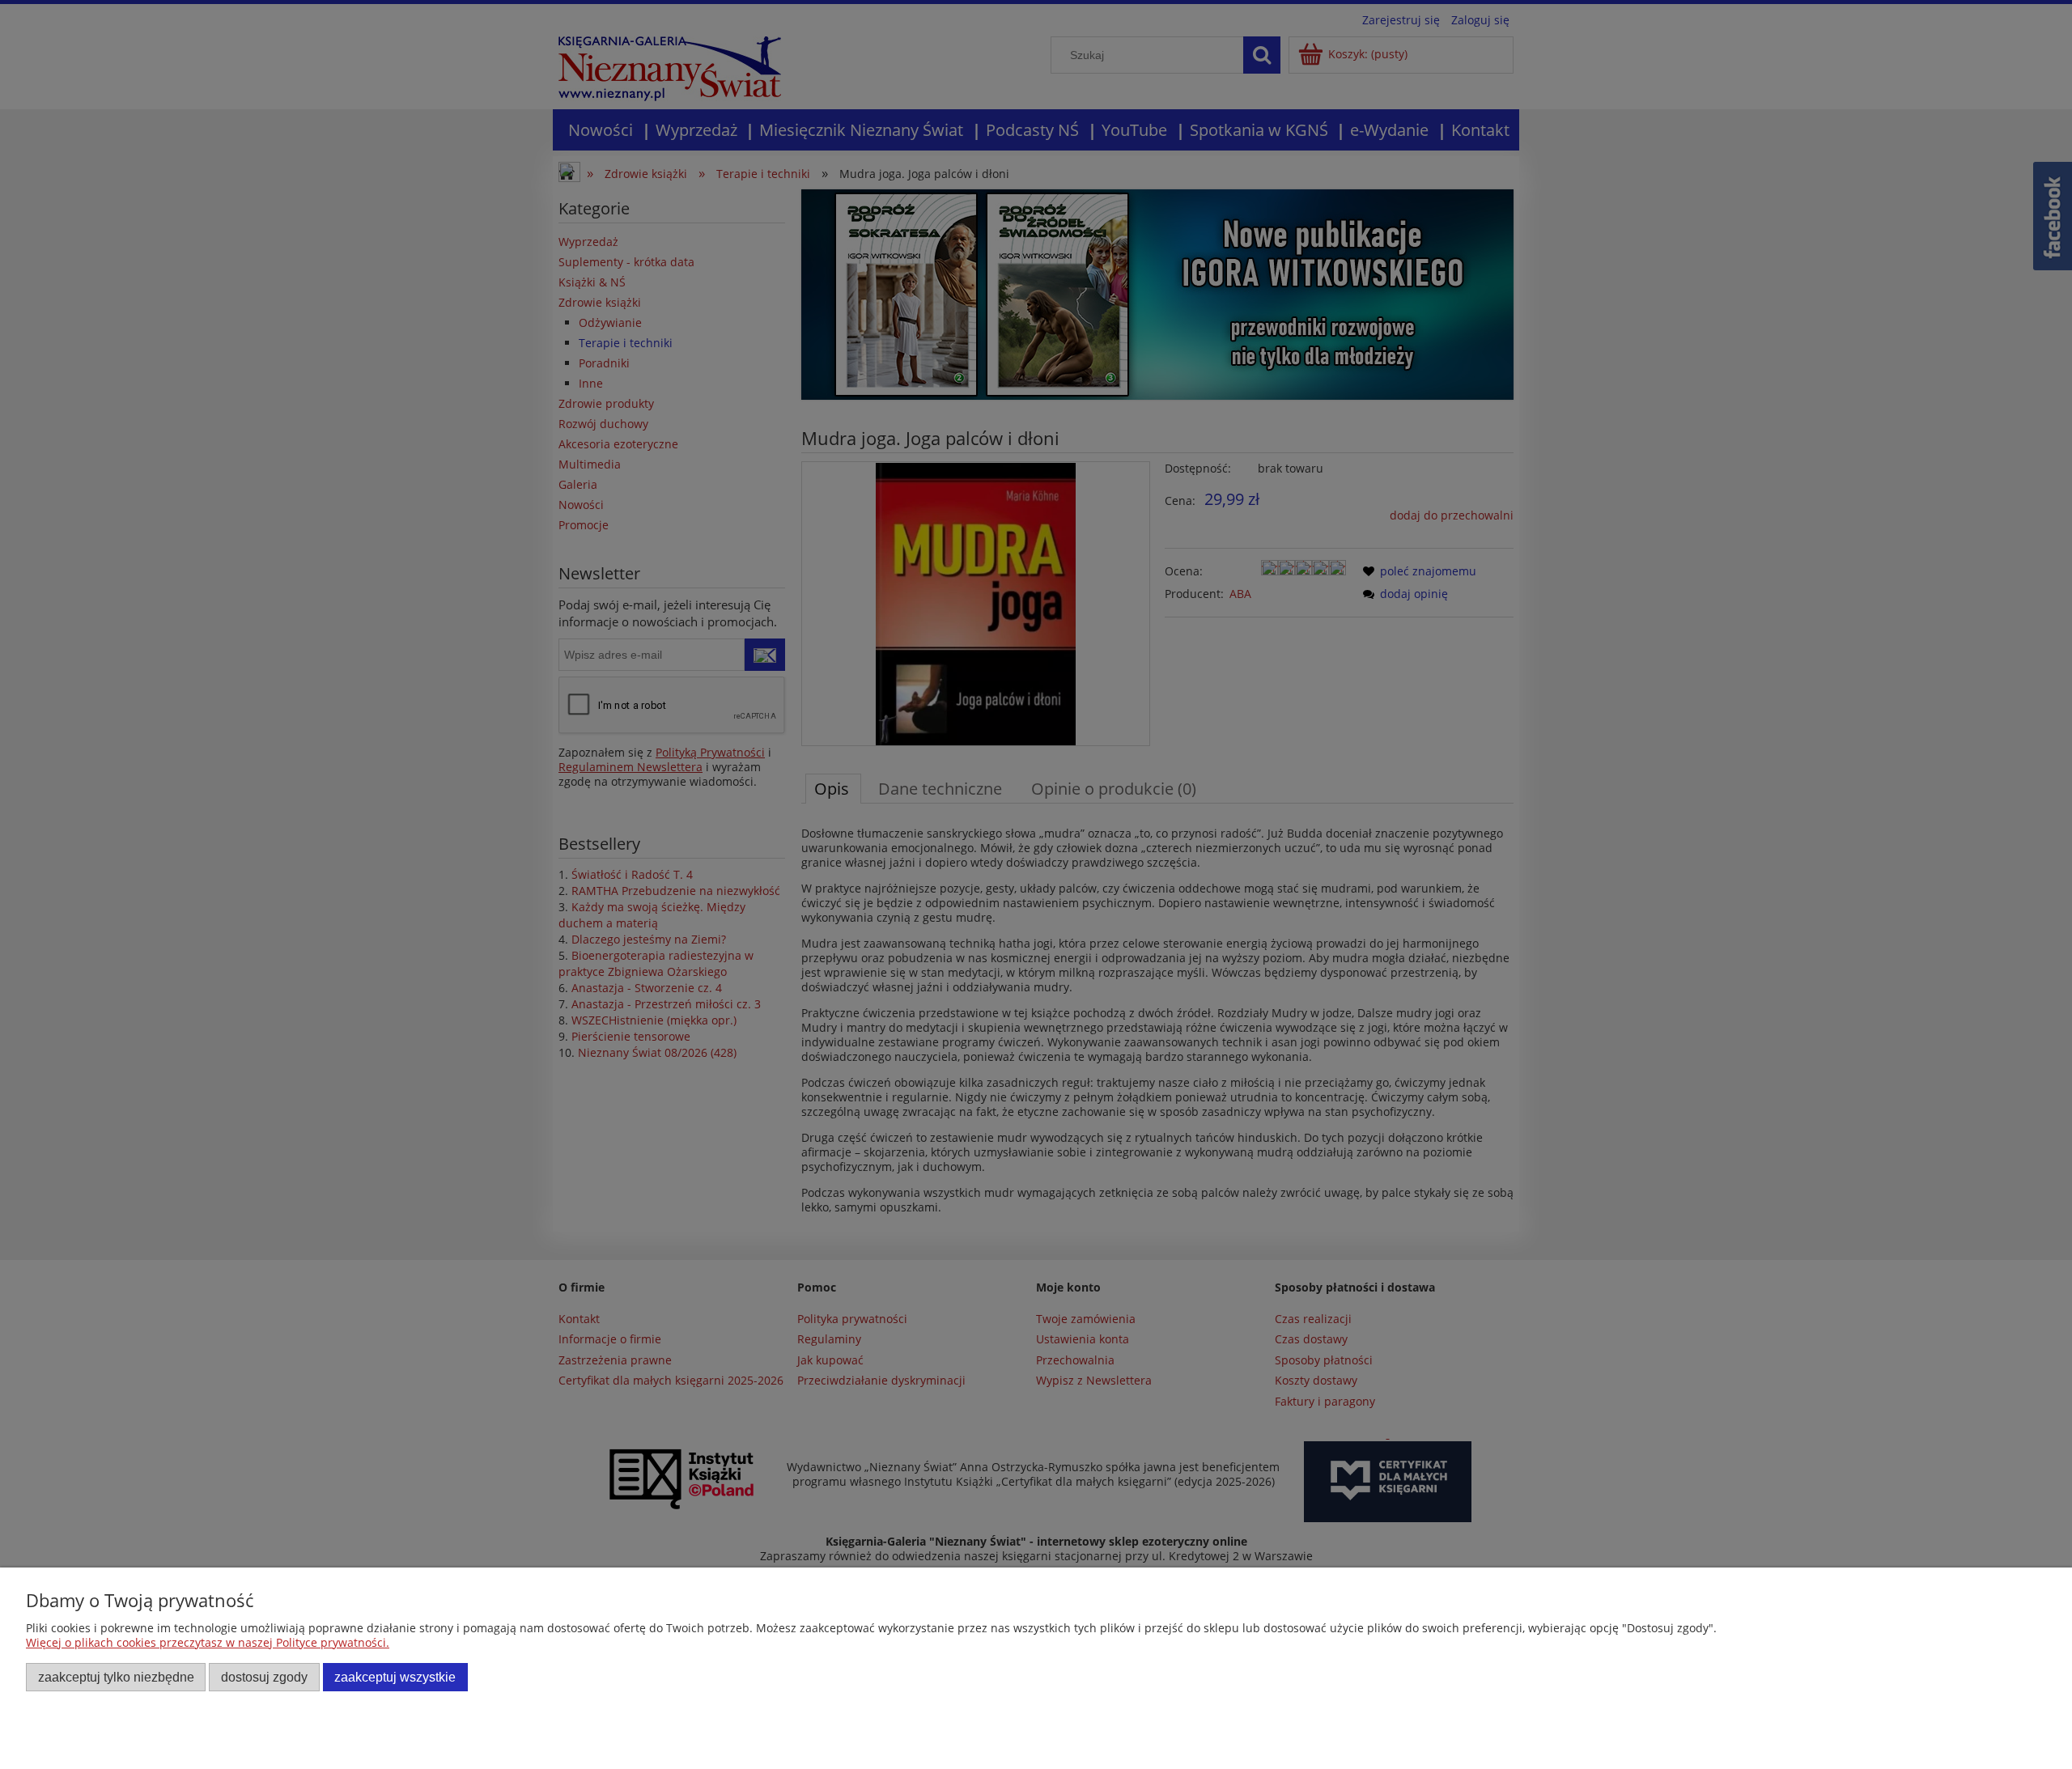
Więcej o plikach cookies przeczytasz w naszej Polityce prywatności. (208, 1642)
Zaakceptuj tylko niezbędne (116, 1677)
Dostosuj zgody (264, 1677)
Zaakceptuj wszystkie (395, 1677)
